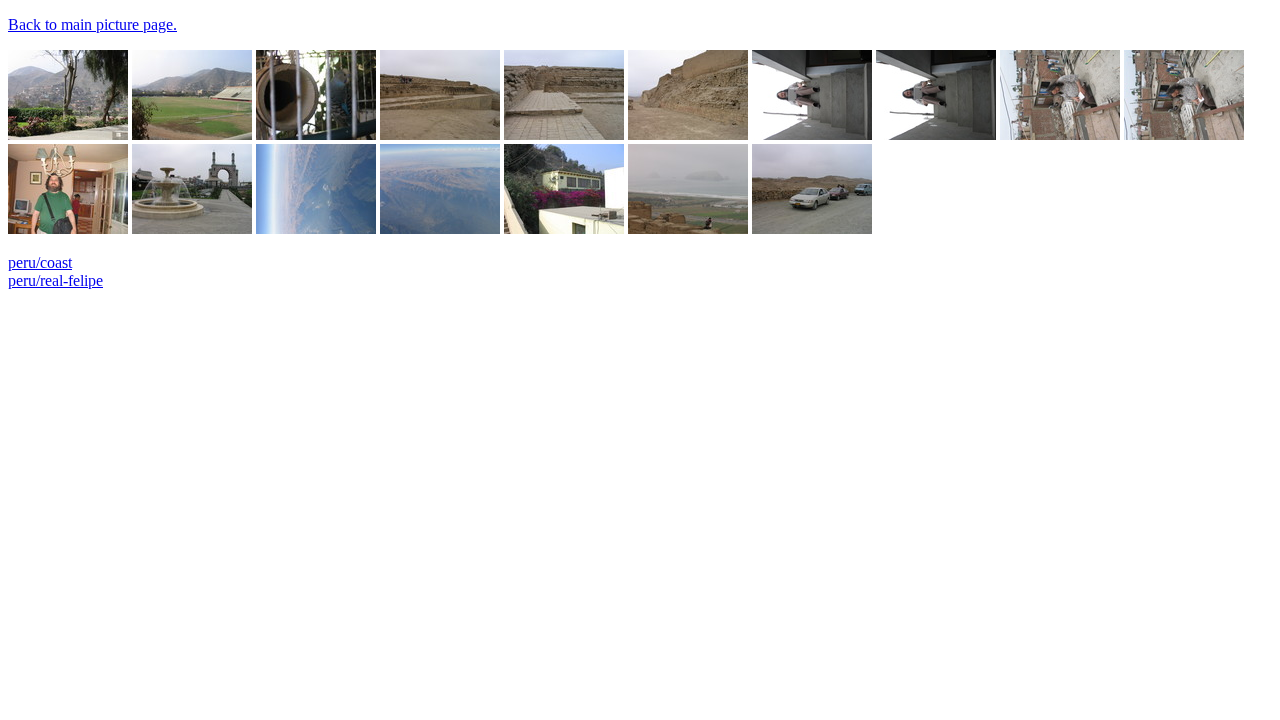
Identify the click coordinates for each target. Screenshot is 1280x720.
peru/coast (40, 262)
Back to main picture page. (92, 24)
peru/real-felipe (55, 280)
